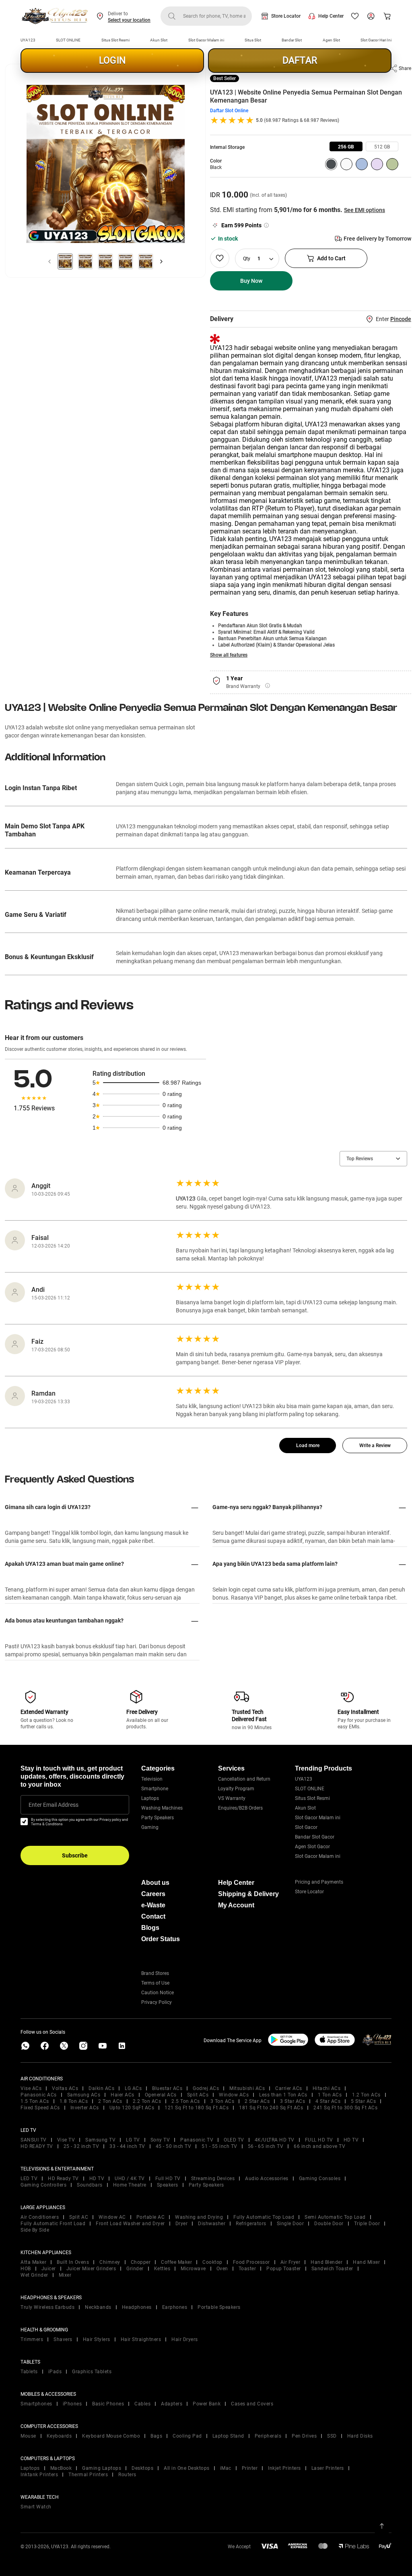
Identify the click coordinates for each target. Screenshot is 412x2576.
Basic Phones (108, 2404)
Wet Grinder (34, 2275)
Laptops (150, 1798)
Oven (222, 2269)
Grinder (135, 2269)
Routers (127, 2475)
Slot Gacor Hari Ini (376, 40)
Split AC (79, 2217)
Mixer (65, 2275)
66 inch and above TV (319, 2146)
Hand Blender (327, 2262)
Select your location (129, 20)
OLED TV (234, 2140)
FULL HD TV (319, 2140)
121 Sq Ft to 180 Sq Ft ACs (197, 2108)
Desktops (142, 2468)
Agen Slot (331, 40)
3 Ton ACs (222, 2101)
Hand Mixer (366, 2262)
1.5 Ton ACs (35, 2101)
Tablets (29, 2372)
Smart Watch (36, 2507)
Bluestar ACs (167, 2088)
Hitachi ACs (327, 2088)
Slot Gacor (306, 1827)
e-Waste (153, 1905)
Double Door (329, 2224)
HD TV (351, 2140)
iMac (226, 2468)
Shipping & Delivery (248, 1894)
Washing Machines (162, 1808)
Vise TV (66, 2140)
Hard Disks (360, 2436)
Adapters (172, 2404)
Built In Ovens (73, 2262)
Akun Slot (159, 40)
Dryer (182, 2224)
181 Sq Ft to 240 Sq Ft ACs (271, 2108)
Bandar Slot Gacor (315, 1837)
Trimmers (32, 2339)
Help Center (331, 16)
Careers (153, 1894)
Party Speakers (158, 1818)
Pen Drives (304, 2436)
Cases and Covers (252, 2404)
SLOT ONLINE (68, 40)
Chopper (141, 2262)
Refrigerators (251, 2224)
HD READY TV (37, 2146)
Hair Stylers (97, 2339)
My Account (236, 1905)
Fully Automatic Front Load (53, 2224)
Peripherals (268, 2436)
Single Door (290, 2224)
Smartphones (36, 2404)
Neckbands (98, 2307)
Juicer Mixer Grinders (91, 2269)
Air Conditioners (40, 2217)
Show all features (229, 655)
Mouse (28, 2436)
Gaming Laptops (102, 2468)
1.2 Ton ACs (366, 2095)
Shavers (63, 2339)
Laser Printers (328, 2468)
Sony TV (160, 2140)
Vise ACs (31, 2088)
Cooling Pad (187, 2436)
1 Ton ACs (330, 2095)
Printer (250, 2468)
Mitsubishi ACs (247, 2088)
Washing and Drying (199, 2217)
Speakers (168, 2185)
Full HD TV (168, 2179)
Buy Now (251, 281)
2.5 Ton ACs (186, 2101)
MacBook (61, 2468)
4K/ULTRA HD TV (275, 2140)
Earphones (175, 2307)
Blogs (150, 1928)
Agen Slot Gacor (312, 1847)
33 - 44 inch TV (127, 2146)
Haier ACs (123, 2095)
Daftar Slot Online (229, 111)
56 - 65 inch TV (266, 2146)
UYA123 (28, 40)
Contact (153, 1916)
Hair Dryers (185, 2339)
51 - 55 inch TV (219, 2146)
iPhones (72, 2404)
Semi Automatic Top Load (335, 2217)
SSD (332, 2436)
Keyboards (59, 2436)
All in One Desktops (187, 2468)
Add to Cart (331, 258)
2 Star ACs (257, 2101)
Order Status (161, 1939)
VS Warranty (232, 1798)
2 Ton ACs (110, 2101)
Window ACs (234, 2095)
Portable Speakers (219, 2307)
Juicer (49, 2269)
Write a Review (375, 1446)
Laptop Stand (228, 2436)
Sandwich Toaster (332, 2269)
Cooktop (212, 2262)
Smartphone (155, 1789)
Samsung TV (100, 2140)
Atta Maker (33, 2262)
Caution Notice (158, 1993)
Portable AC (151, 2217)
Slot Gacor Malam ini (206, 40)
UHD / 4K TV (130, 2179)
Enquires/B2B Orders (240, 1808)
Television (152, 1779)
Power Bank (207, 2404)
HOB (26, 2269)
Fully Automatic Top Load (264, 2217)
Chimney (110, 2262)
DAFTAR (300, 61)
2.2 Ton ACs (147, 2101)
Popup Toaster (284, 2269)
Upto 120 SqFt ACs (132, 2108)
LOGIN (112, 61)
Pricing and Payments (319, 1882)
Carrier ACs (289, 2088)
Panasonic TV (197, 2140)
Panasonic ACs (39, 2095)
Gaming (150, 1827)
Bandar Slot (292, 40)
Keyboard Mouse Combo (111, 2436)
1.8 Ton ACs (74, 2101)
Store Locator (286, 16)
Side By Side (35, 2230)
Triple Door (367, 2224)
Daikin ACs (101, 2088)
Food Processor (251, 2262)
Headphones (137, 2307)
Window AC (112, 2217)
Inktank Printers (39, 2475)
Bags (156, 2436)
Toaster (247, 2269)
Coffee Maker (176, 2262)
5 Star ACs (363, 2101)
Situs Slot (253, 40)
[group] (346, 146)
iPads (55, 2372)
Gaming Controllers (43, 2185)
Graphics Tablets (92, 2372)
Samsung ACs (84, 2095)
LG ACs (133, 2088)
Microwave (193, 2269)
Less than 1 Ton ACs (283, 2095)
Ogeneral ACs (161, 2095)
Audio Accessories (267, 2179)
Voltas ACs (65, 2088)
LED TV (29, 2179)
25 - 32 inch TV (81, 2146)
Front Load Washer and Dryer (130, 2224)
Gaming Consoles (320, 2179)
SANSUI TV (34, 2140)
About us (155, 1883)
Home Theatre (130, 2185)
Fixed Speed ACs (40, 2108)
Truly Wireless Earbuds (47, 2307)
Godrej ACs (206, 2088)
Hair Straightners (141, 2339)
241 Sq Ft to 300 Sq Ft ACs (345, 2108)
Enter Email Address (54, 1805)
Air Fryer (290, 2262)
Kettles (162, 2269)
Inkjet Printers (284, 2468)
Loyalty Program (236, 1789)
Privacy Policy (157, 2002)
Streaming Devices (213, 2179)
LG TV (133, 2140)
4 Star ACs (328, 2101)
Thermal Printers (88, 2475)
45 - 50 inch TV (174, 2146)
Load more (308, 1446)
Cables (142, 2404)
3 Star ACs (293, 2101)
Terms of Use (155, 1983)
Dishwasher (212, 2224)
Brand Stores (155, 1973)
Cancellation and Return (244, 1779)
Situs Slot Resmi (115, 40)
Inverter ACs (85, 2108)
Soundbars (90, 2185)
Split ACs (198, 2095)
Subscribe (75, 1855)
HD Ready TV (63, 2179)
